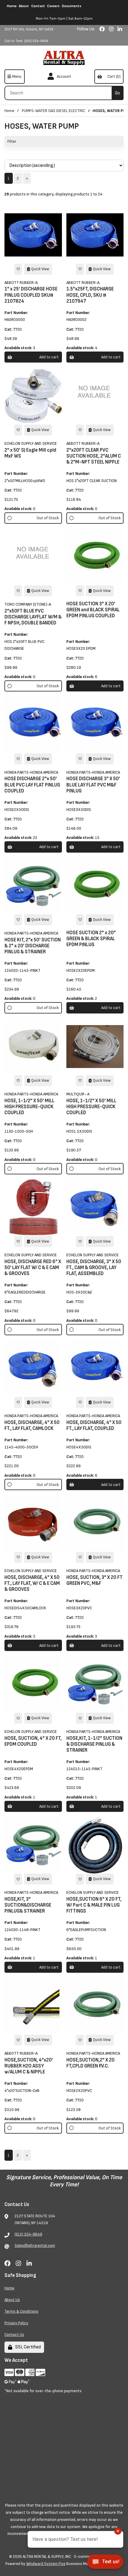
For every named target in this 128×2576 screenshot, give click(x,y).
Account (63, 76)
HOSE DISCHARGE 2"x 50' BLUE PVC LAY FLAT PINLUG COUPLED (32, 785)
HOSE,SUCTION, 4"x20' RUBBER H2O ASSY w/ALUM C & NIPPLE (29, 2066)
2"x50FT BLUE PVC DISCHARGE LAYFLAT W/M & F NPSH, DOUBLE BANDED (33, 617)
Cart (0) (113, 76)
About (24, 6)
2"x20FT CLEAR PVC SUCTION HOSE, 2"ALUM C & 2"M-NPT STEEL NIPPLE (94, 456)
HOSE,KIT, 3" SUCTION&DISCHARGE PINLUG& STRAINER (28, 1905)
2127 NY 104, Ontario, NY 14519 (29, 29)
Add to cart (49, 357)
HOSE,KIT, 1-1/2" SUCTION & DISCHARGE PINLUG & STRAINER (94, 1744)
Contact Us (14, 2335)
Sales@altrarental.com (35, 2245)
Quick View (40, 269)
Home (12, 6)
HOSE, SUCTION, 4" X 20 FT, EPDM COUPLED (33, 1741)
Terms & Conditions (21, 2311)
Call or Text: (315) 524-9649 (26, 41)
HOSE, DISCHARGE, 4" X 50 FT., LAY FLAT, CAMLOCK (32, 1425)
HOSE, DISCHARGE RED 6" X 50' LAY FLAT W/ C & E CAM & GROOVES (33, 1268)
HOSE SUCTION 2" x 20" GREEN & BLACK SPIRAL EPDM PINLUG (91, 939)
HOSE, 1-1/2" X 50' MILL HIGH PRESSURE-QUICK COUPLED (29, 1107)
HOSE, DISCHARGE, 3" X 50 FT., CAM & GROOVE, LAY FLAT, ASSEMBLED (94, 1268)
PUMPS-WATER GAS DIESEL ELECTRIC (53, 111)
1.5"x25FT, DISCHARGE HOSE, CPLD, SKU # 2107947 (90, 295)
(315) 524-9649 (28, 2234)
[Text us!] (105, 2563)
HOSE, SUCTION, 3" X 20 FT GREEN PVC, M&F (95, 1580)
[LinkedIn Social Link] (120, 29)
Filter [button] (12, 141)
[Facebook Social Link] (103, 29)
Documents (72, 6)
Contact (38, 6)
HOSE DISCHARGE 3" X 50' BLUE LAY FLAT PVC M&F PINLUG (93, 785)
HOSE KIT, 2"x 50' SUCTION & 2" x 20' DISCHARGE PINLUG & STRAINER (33, 946)
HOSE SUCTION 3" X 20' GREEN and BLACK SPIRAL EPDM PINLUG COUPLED (93, 610)
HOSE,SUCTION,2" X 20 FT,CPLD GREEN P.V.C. (90, 2063)
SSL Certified (27, 2347)
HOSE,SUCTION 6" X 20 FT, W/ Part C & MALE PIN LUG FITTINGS (94, 1905)
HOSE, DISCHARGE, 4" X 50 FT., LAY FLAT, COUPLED (94, 1425)
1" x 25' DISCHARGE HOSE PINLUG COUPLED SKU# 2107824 (31, 295)
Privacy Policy (16, 2323)
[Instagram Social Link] (112, 29)
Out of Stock (48, 518)
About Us (12, 2300)
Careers (53, 6)
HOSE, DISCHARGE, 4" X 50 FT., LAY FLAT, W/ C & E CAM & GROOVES (32, 1583)
